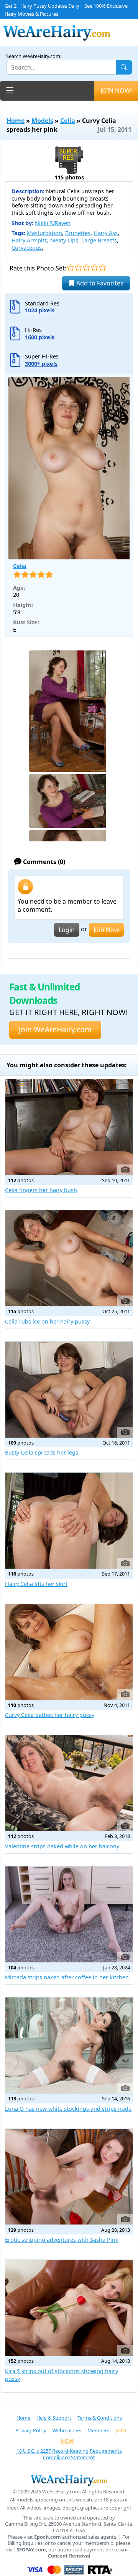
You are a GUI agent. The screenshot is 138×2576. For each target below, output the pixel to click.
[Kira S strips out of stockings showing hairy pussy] (69, 2308)
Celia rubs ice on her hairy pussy (47, 1321)
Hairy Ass (106, 233)
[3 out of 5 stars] (86, 268)
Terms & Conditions (100, 2418)
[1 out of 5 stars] (70, 268)
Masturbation (44, 233)
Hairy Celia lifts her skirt (36, 1584)
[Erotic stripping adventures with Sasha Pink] (69, 2177)
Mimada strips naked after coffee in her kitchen (67, 1977)
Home (16, 121)
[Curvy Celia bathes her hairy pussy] (69, 1652)
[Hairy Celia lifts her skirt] (69, 1521)
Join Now (106, 930)
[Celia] (69, 468)
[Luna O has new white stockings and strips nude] (69, 2045)
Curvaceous (27, 248)
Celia (68, 121)
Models (42, 121)
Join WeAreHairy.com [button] (55, 1029)
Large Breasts (99, 240)
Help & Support (54, 2418)
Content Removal (69, 2556)
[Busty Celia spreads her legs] (69, 1390)
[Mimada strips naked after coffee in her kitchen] (69, 1914)
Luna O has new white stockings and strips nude (68, 2109)
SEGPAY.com (31, 2550)
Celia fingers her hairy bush (41, 1190)
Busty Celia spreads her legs (42, 1452)
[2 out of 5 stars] (78, 268)
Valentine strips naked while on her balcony (62, 1846)
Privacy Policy (31, 2430)
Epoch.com (48, 2537)
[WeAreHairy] (69, 2480)
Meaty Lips (64, 240)
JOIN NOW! (116, 91)
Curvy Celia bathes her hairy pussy (50, 1715)
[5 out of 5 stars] (103, 268)
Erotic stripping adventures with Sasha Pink (62, 2240)
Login (67, 930)
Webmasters (67, 2430)
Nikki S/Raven (53, 223)
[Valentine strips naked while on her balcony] (69, 1783)
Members (98, 2430)
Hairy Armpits (29, 240)
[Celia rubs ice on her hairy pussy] (69, 1258)
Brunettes (78, 233)
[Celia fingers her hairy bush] (69, 1127)
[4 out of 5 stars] (94, 268)
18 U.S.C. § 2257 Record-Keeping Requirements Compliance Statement (69, 2454)
